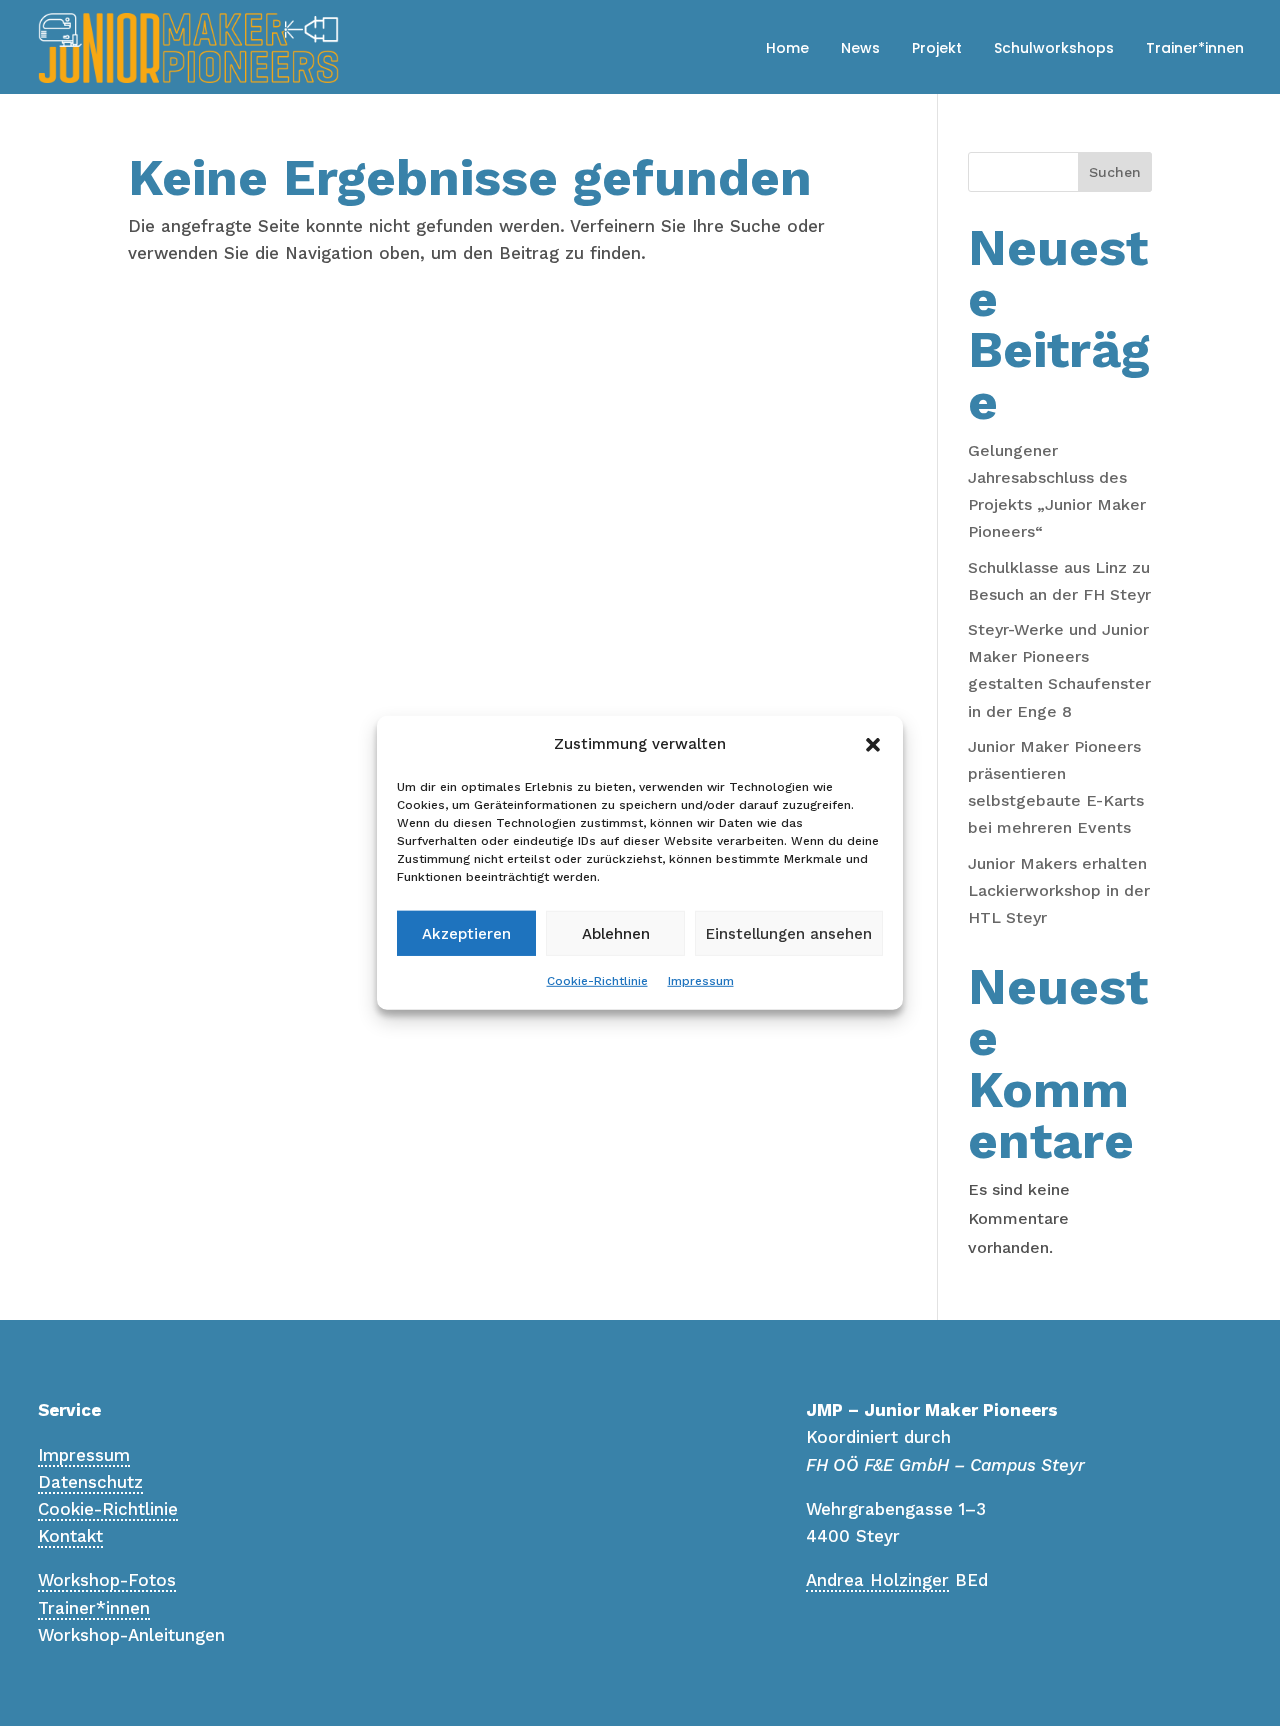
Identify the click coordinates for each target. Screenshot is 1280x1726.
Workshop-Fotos (107, 1580)
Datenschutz (90, 1482)
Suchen (1115, 172)
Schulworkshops (1054, 48)
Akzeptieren (466, 934)
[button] (873, 744)
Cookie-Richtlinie (597, 981)
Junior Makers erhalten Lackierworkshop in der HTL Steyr (1059, 890)
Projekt (937, 48)
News (860, 48)
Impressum (701, 981)
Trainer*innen (1195, 48)
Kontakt (70, 1536)
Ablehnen (616, 934)
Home (787, 48)
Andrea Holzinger (877, 1580)
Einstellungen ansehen (789, 934)
